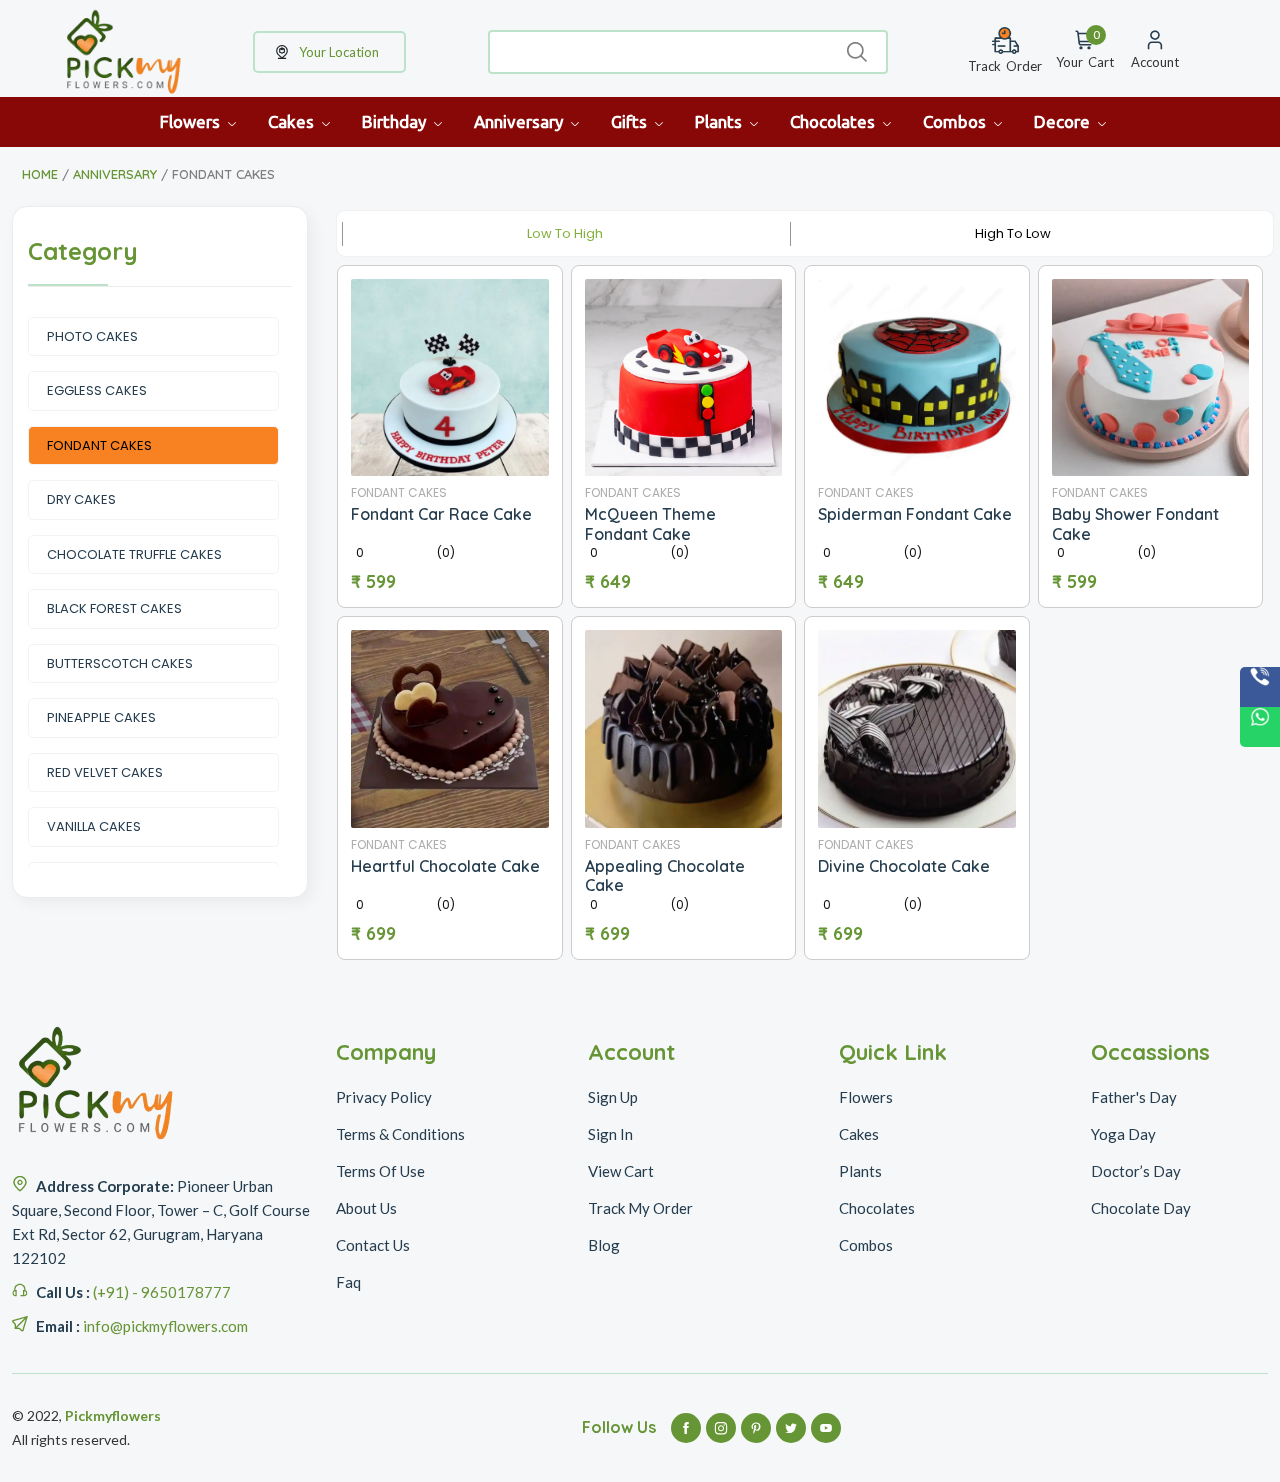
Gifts (631, 121)
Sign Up (613, 1097)
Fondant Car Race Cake (441, 514)
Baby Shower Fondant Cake (1135, 523)
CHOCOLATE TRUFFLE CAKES (134, 554)
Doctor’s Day (1136, 1171)
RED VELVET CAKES (105, 772)
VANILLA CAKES (94, 826)
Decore (1064, 121)
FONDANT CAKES (99, 445)
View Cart (621, 1171)
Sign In (610, 1134)
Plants (720, 121)
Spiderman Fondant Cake (915, 514)
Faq (348, 1282)
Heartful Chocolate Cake (445, 866)
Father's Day (1134, 1097)
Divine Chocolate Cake (904, 866)
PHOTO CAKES (92, 336)
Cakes (293, 121)
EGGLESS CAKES (97, 390)
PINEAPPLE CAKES (101, 717)
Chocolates (834, 121)
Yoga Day (1123, 1134)
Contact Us (373, 1245)
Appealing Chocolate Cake (665, 875)
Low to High (565, 233)
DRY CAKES (81, 499)
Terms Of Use (380, 1171)
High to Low (1013, 233)
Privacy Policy (384, 1097)
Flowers (192, 121)
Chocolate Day (1141, 1208)
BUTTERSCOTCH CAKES (120, 663)
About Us (366, 1208)
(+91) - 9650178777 (162, 1292)
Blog (604, 1245)
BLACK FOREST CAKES (114, 608)
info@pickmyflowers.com (165, 1326)
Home (40, 174)
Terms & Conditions (400, 1134)
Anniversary (520, 121)
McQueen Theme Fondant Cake (650, 523)
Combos (956, 121)
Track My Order (640, 1208)
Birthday (396, 121)
